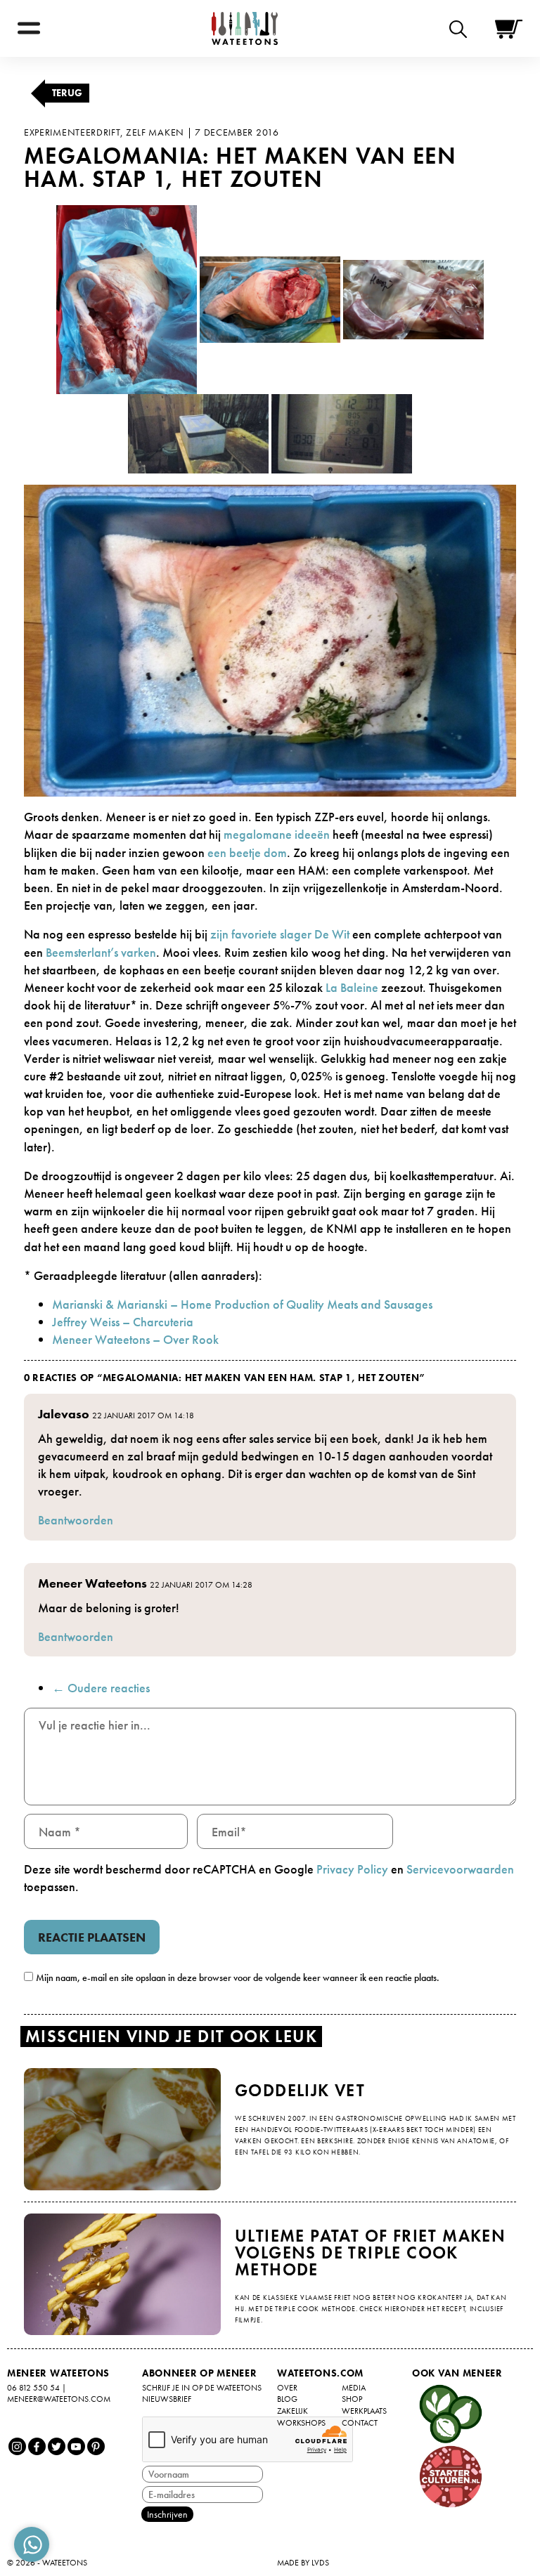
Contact (360, 2423)
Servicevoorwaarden (460, 1869)
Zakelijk (292, 2411)
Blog (287, 2399)
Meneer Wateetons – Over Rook (135, 1339)
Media (354, 2388)
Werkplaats (364, 2411)
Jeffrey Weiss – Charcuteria (123, 1322)
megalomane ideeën (277, 834)
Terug (67, 93)
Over (287, 2388)
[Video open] (462, 28)
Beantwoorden (76, 1520)
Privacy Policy (352, 1869)
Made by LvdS (303, 2563)
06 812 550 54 (33, 2388)
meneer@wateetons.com (59, 2399)
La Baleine (352, 987)
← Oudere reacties (101, 1688)
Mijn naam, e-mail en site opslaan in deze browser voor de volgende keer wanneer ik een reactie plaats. (238, 1977)
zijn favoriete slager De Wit (280, 934)
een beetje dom (247, 852)
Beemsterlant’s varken (101, 952)
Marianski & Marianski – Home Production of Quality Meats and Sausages (242, 1304)
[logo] (245, 28)
